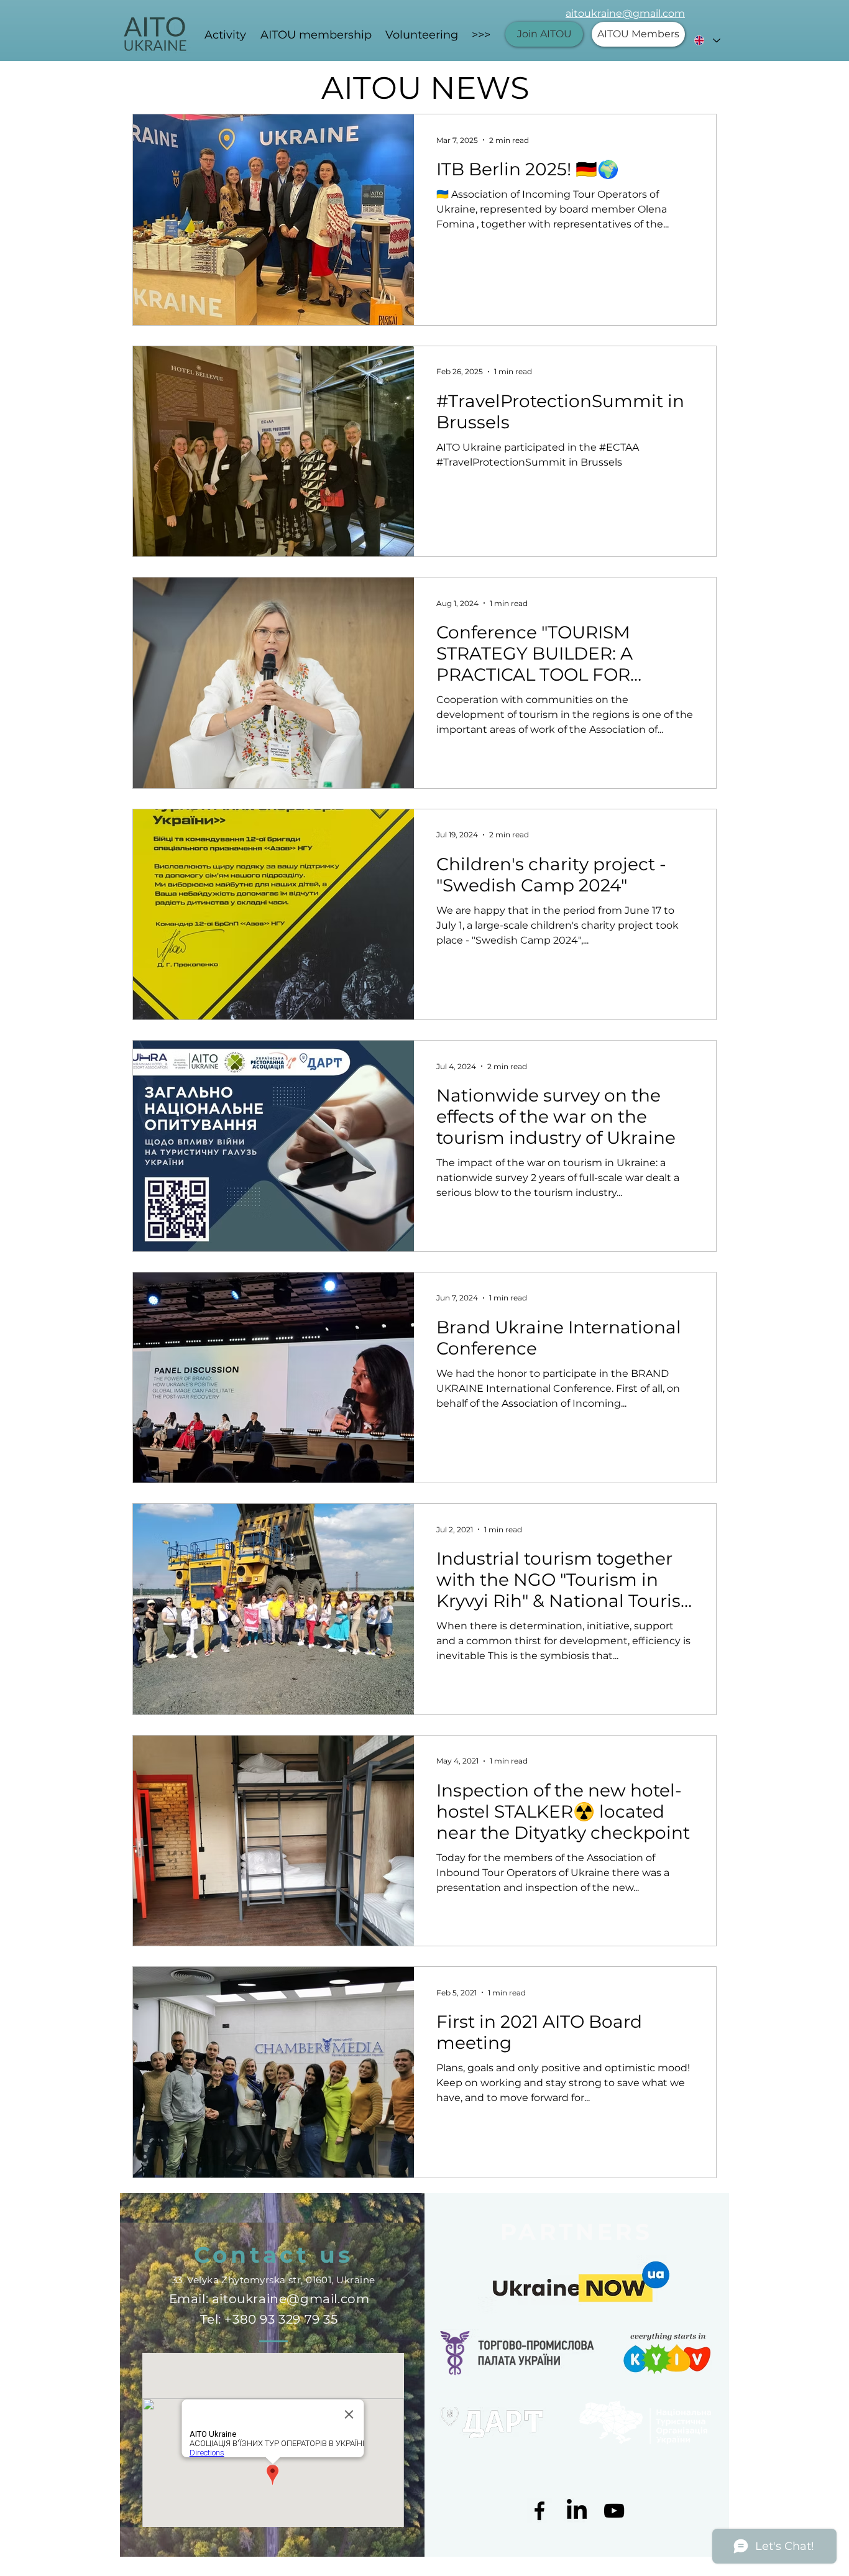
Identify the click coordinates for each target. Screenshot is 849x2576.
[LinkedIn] (577, 2511)
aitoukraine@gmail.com (625, 13)
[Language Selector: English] (707, 40)
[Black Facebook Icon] (539, 2511)
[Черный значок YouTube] (614, 2511)
